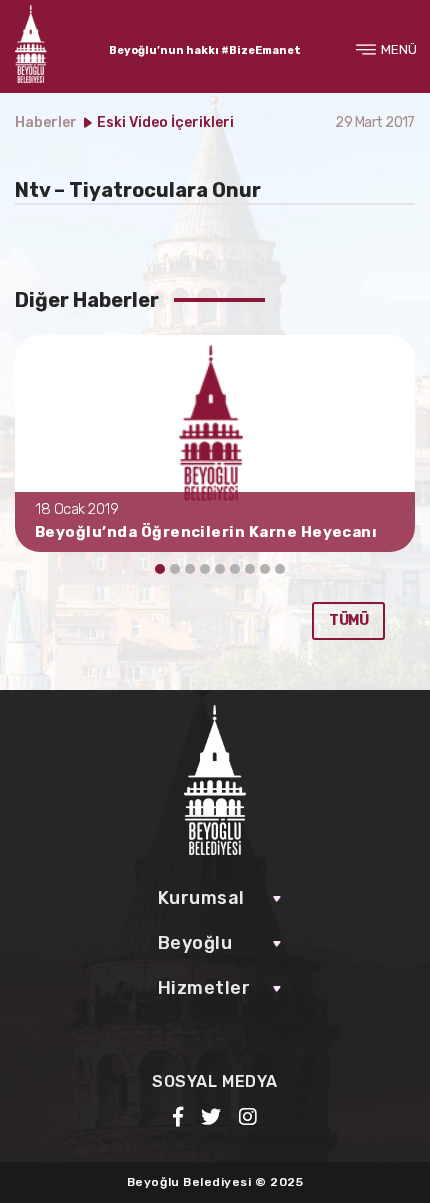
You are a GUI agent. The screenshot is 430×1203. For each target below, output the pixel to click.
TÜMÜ (348, 620)
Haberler (46, 122)
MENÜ (399, 49)
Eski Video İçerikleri (165, 122)
